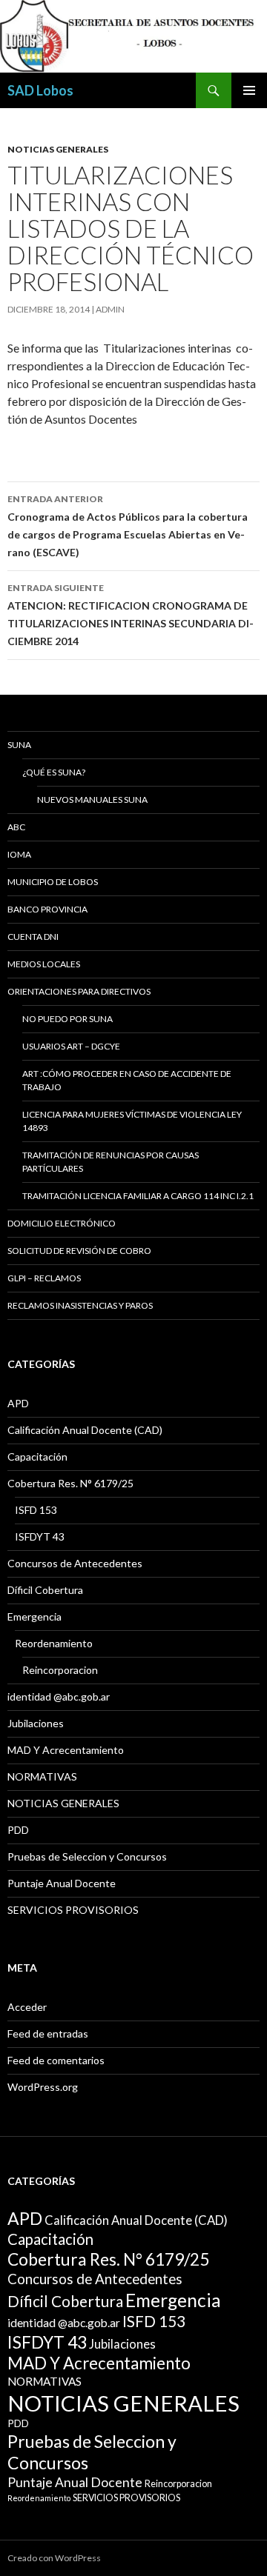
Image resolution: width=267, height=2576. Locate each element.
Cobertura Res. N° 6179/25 (70, 1483)
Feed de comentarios (56, 2060)
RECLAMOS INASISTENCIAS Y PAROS (80, 1305)
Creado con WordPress (54, 2558)
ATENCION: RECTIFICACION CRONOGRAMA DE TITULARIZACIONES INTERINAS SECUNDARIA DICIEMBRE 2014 (131, 615)
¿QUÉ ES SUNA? (54, 772)
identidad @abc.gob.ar (59, 1696)
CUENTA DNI (33, 937)
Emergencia (34, 1616)
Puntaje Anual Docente (62, 1883)
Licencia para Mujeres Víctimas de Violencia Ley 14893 (132, 1121)
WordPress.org (43, 2087)
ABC (16, 827)
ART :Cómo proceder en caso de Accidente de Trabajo (127, 1080)
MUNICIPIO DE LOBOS (53, 882)
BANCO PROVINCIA (47, 909)
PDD (18, 1830)
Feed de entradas (48, 2033)
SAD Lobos (40, 90)
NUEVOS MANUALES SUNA (92, 800)
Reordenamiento (54, 1643)
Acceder (27, 2007)
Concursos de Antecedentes (75, 1563)
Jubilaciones (36, 1723)
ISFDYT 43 (40, 1536)
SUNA (19, 745)
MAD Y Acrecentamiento (66, 1750)
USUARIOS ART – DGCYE (71, 1046)
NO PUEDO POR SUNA (67, 1019)
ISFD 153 (36, 1510)
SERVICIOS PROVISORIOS (73, 1910)
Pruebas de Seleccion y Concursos (87, 1856)
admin (110, 309)
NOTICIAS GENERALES (58, 149)
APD (18, 1403)
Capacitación (37, 1456)
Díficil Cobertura (45, 1590)
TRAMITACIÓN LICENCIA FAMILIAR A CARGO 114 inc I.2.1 (138, 1196)
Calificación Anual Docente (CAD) (85, 1430)
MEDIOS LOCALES (44, 964)
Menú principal (249, 90)
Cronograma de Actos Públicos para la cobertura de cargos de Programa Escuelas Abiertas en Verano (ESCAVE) (128, 526)
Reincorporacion (60, 1670)
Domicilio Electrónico (62, 1223)
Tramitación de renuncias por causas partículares (111, 1162)
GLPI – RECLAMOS (44, 1278)
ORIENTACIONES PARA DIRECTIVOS (79, 991)
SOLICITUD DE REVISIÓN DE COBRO (79, 1251)
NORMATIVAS (42, 1776)
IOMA (19, 854)
